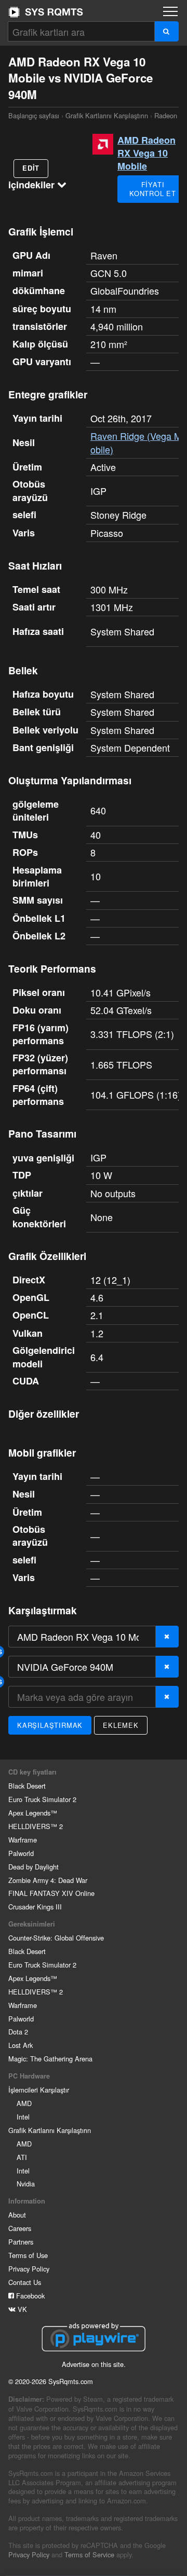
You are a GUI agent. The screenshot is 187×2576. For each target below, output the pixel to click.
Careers (20, 2228)
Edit (31, 168)
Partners (21, 2242)
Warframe (23, 1840)
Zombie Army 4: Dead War (48, 1880)
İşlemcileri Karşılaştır (39, 2090)
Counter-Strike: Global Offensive (56, 1938)
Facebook (29, 2296)
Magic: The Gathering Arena (50, 2059)
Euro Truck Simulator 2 (42, 1799)
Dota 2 (18, 2032)
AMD (24, 2103)
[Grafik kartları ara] (166, 31)
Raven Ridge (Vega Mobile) (136, 442)
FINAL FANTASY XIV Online (51, 1893)
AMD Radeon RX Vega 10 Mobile (146, 153)
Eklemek (121, 1725)
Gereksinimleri (32, 1924)
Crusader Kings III (35, 1907)
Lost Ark (21, 2045)
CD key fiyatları (32, 1772)
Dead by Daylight (34, 1867)
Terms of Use (28, 2255)
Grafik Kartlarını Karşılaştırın (107, 115)
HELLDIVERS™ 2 (36, 1826)
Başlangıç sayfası (46, 12)
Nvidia (26, 2184)
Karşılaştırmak (50, 1725)
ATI (22, 2157)
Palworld (21, 1853)
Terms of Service (89, 2554)
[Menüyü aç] (170, 11)
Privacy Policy (29, 2269)
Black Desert (27, 1786)
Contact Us (25, 2282)
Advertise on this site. (94, 2364)
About (17, 2215)
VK (21, 2309)
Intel (23, 2117)
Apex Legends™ (33, 1813)
